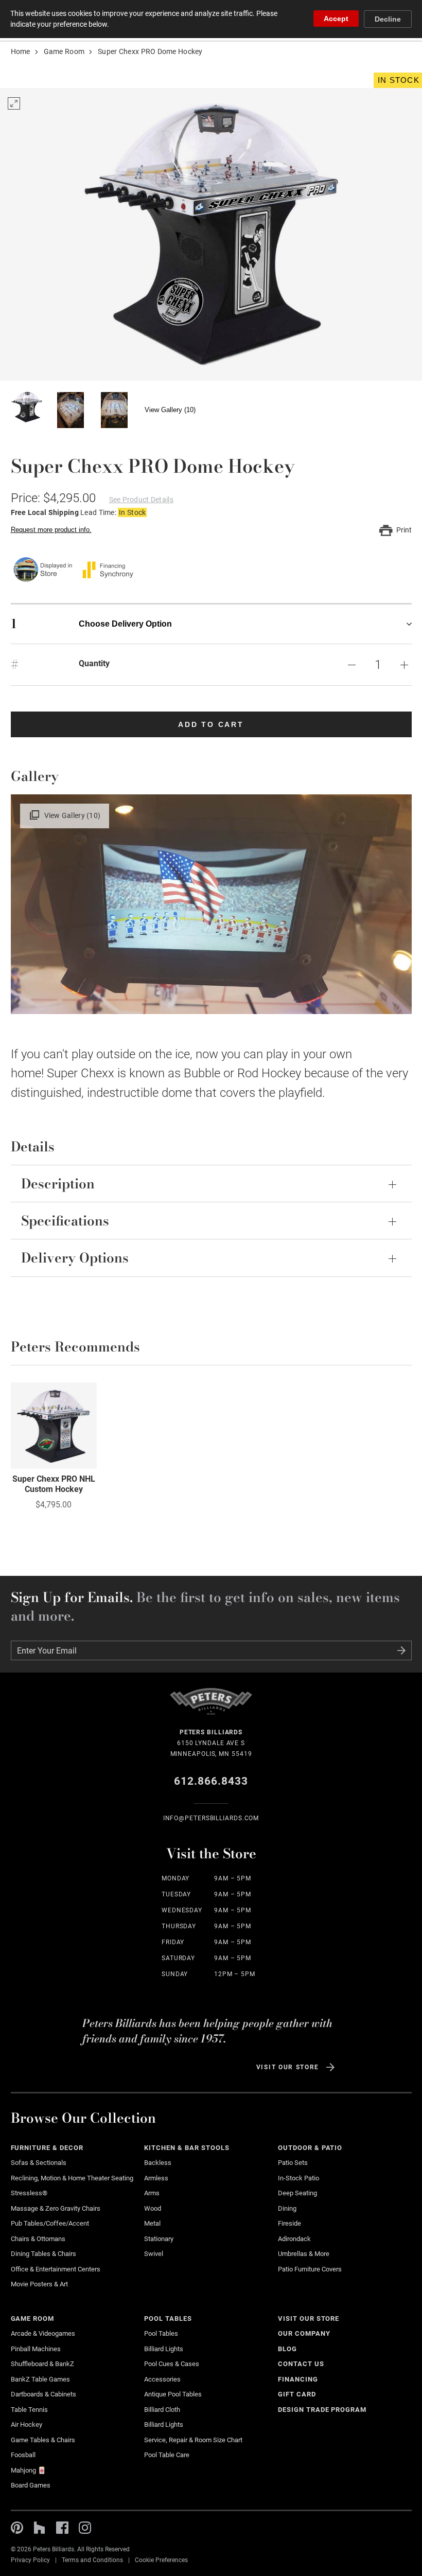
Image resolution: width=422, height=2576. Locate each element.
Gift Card (297, 2394)
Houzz (40, 2528)
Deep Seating (297, 2193)
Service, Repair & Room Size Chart (193, 2440)
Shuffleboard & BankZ (42, 2364)
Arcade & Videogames (43, 2333)
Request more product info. (51, 530)
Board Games (31, 2485)
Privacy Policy (30, 2560)
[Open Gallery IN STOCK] (211, 234)
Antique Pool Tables (173, 2394)
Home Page (211, 1707)
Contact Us (301, 2364)
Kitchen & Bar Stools (187, 2148)
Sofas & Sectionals (39, 2163)
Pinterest (17, 2528)
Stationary (159, 2239)
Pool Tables (168, 2319)
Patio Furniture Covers (310, 2269)
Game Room (64, 51)
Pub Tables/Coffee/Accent (50, 2223)
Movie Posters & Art (39, 2284)
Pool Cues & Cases (172, 2364)
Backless (158, 2163)
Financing (298, 2379)
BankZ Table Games (40, 2379)
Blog (287, 2349)
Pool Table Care (167, 2455)
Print (404, 530)
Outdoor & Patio (310, 2148)
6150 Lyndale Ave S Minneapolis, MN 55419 (211, 1743)
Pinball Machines (36, 2349)
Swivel (154, 2254)
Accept (336, 19)
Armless (156, 2178)
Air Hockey (27, 2424)
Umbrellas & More (304, 2254)
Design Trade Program (322, 2410)
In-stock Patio (298, 2178)
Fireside (289, 2223)
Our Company (304, 2333)
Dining (287, 2208)
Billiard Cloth (162, 2410)
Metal (152, 2223)
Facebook (62, 2528)
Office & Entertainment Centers (56, 2269)
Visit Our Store (288, 2067)
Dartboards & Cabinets (43, 2394)
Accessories (162, 2379)
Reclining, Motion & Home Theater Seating (72, 2178)
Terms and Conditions (92, 2560)
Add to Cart (211, 724)
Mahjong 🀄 (28, 2470)
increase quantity (405, 665)
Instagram (85, 2528)
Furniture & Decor (47, 2148)
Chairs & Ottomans (38, 2239)
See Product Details (141, 500)
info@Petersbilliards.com (211, 1818)
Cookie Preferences (161, 2560)
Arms (152, 2193)
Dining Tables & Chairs (43, 2254)
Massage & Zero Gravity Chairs (56, 2208)
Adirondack (294, 2239)
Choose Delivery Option (91, 624)
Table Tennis (29, 2410)
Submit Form (401, 1650)
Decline (388, 19)
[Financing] (108, 570)
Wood (153, 2208)
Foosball (23, 2455)
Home (21, 51)
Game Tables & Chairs (43, 2440)
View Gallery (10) (170, 410)
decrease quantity (352, 665)
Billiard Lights (164, 2349)
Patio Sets (293, 2163)
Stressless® (29, 2193)
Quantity (94, 663)
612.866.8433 (211, 1781)
